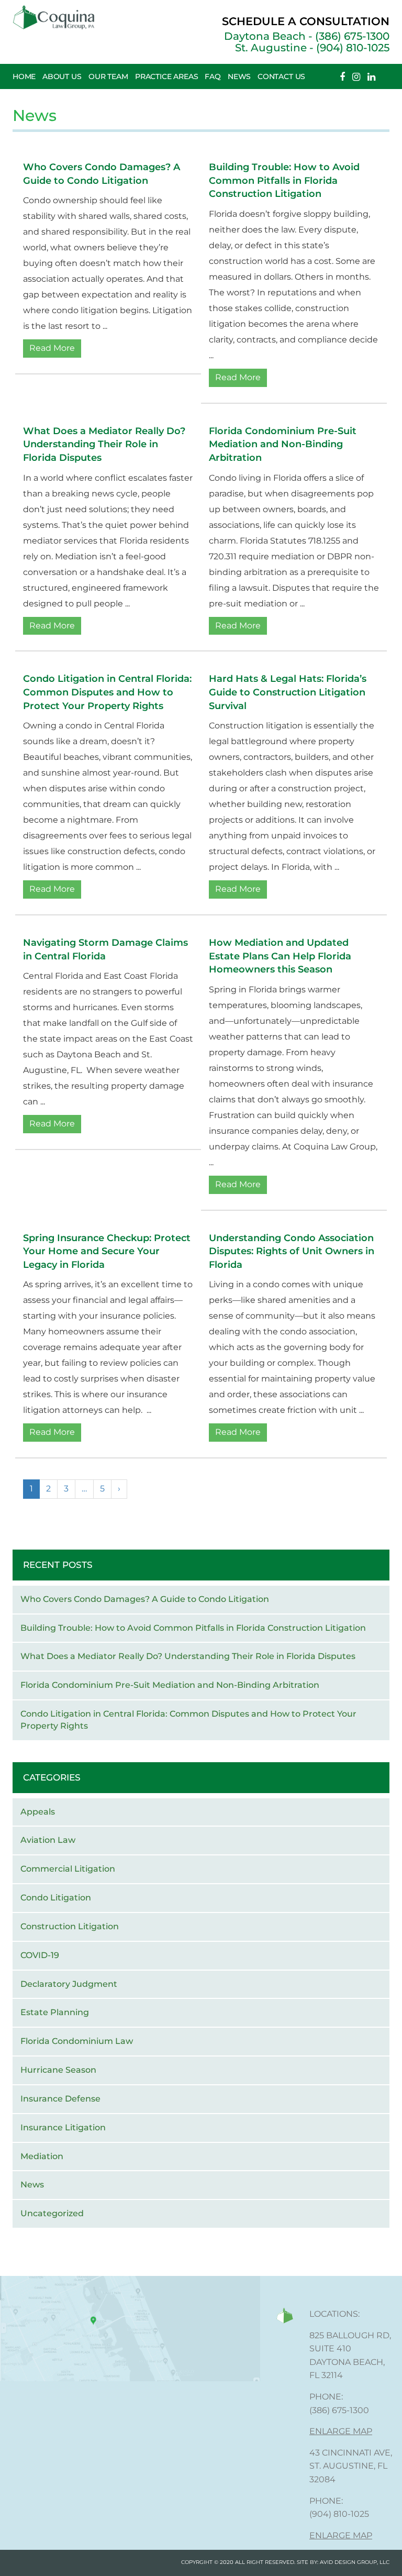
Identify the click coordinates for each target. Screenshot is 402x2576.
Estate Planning (55, 2012)
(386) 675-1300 (339, 2410)
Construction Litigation (70, 1926)
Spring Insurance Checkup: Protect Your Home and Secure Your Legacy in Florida (107, 1251)
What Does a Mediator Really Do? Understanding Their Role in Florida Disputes (104, 444)
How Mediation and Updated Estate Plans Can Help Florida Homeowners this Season (280, 956)
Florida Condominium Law (77, 2041)
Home (24, 76)
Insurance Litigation (63, 2127)
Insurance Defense (60, 2099)
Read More (52, 348)
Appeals (38, 1812)
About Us (62, 76)
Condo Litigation (56, 1898)
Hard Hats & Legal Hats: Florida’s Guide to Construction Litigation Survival (288, 692)
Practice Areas (167, 76)
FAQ (213, 76)
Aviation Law (48, 1840)
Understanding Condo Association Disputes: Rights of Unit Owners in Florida (292, 1251)
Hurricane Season (58, 2070)
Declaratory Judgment (69, 1984)
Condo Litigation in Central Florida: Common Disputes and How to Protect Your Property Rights (107, 692)
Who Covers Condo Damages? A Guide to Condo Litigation (145, 1599)
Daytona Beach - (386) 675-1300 (307, 36)
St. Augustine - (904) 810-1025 (312, 48)
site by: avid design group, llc (343, 2562)
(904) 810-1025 (339, 2514)
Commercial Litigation (68, 1869)
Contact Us (281, 76)
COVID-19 (40, 1955)
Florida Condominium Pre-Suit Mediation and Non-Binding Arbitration (283, 444)
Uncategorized (52, 2213)
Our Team (108, 76)
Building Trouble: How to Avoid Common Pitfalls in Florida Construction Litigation (284, 180)
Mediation (42, 2156)
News (239, 76)
